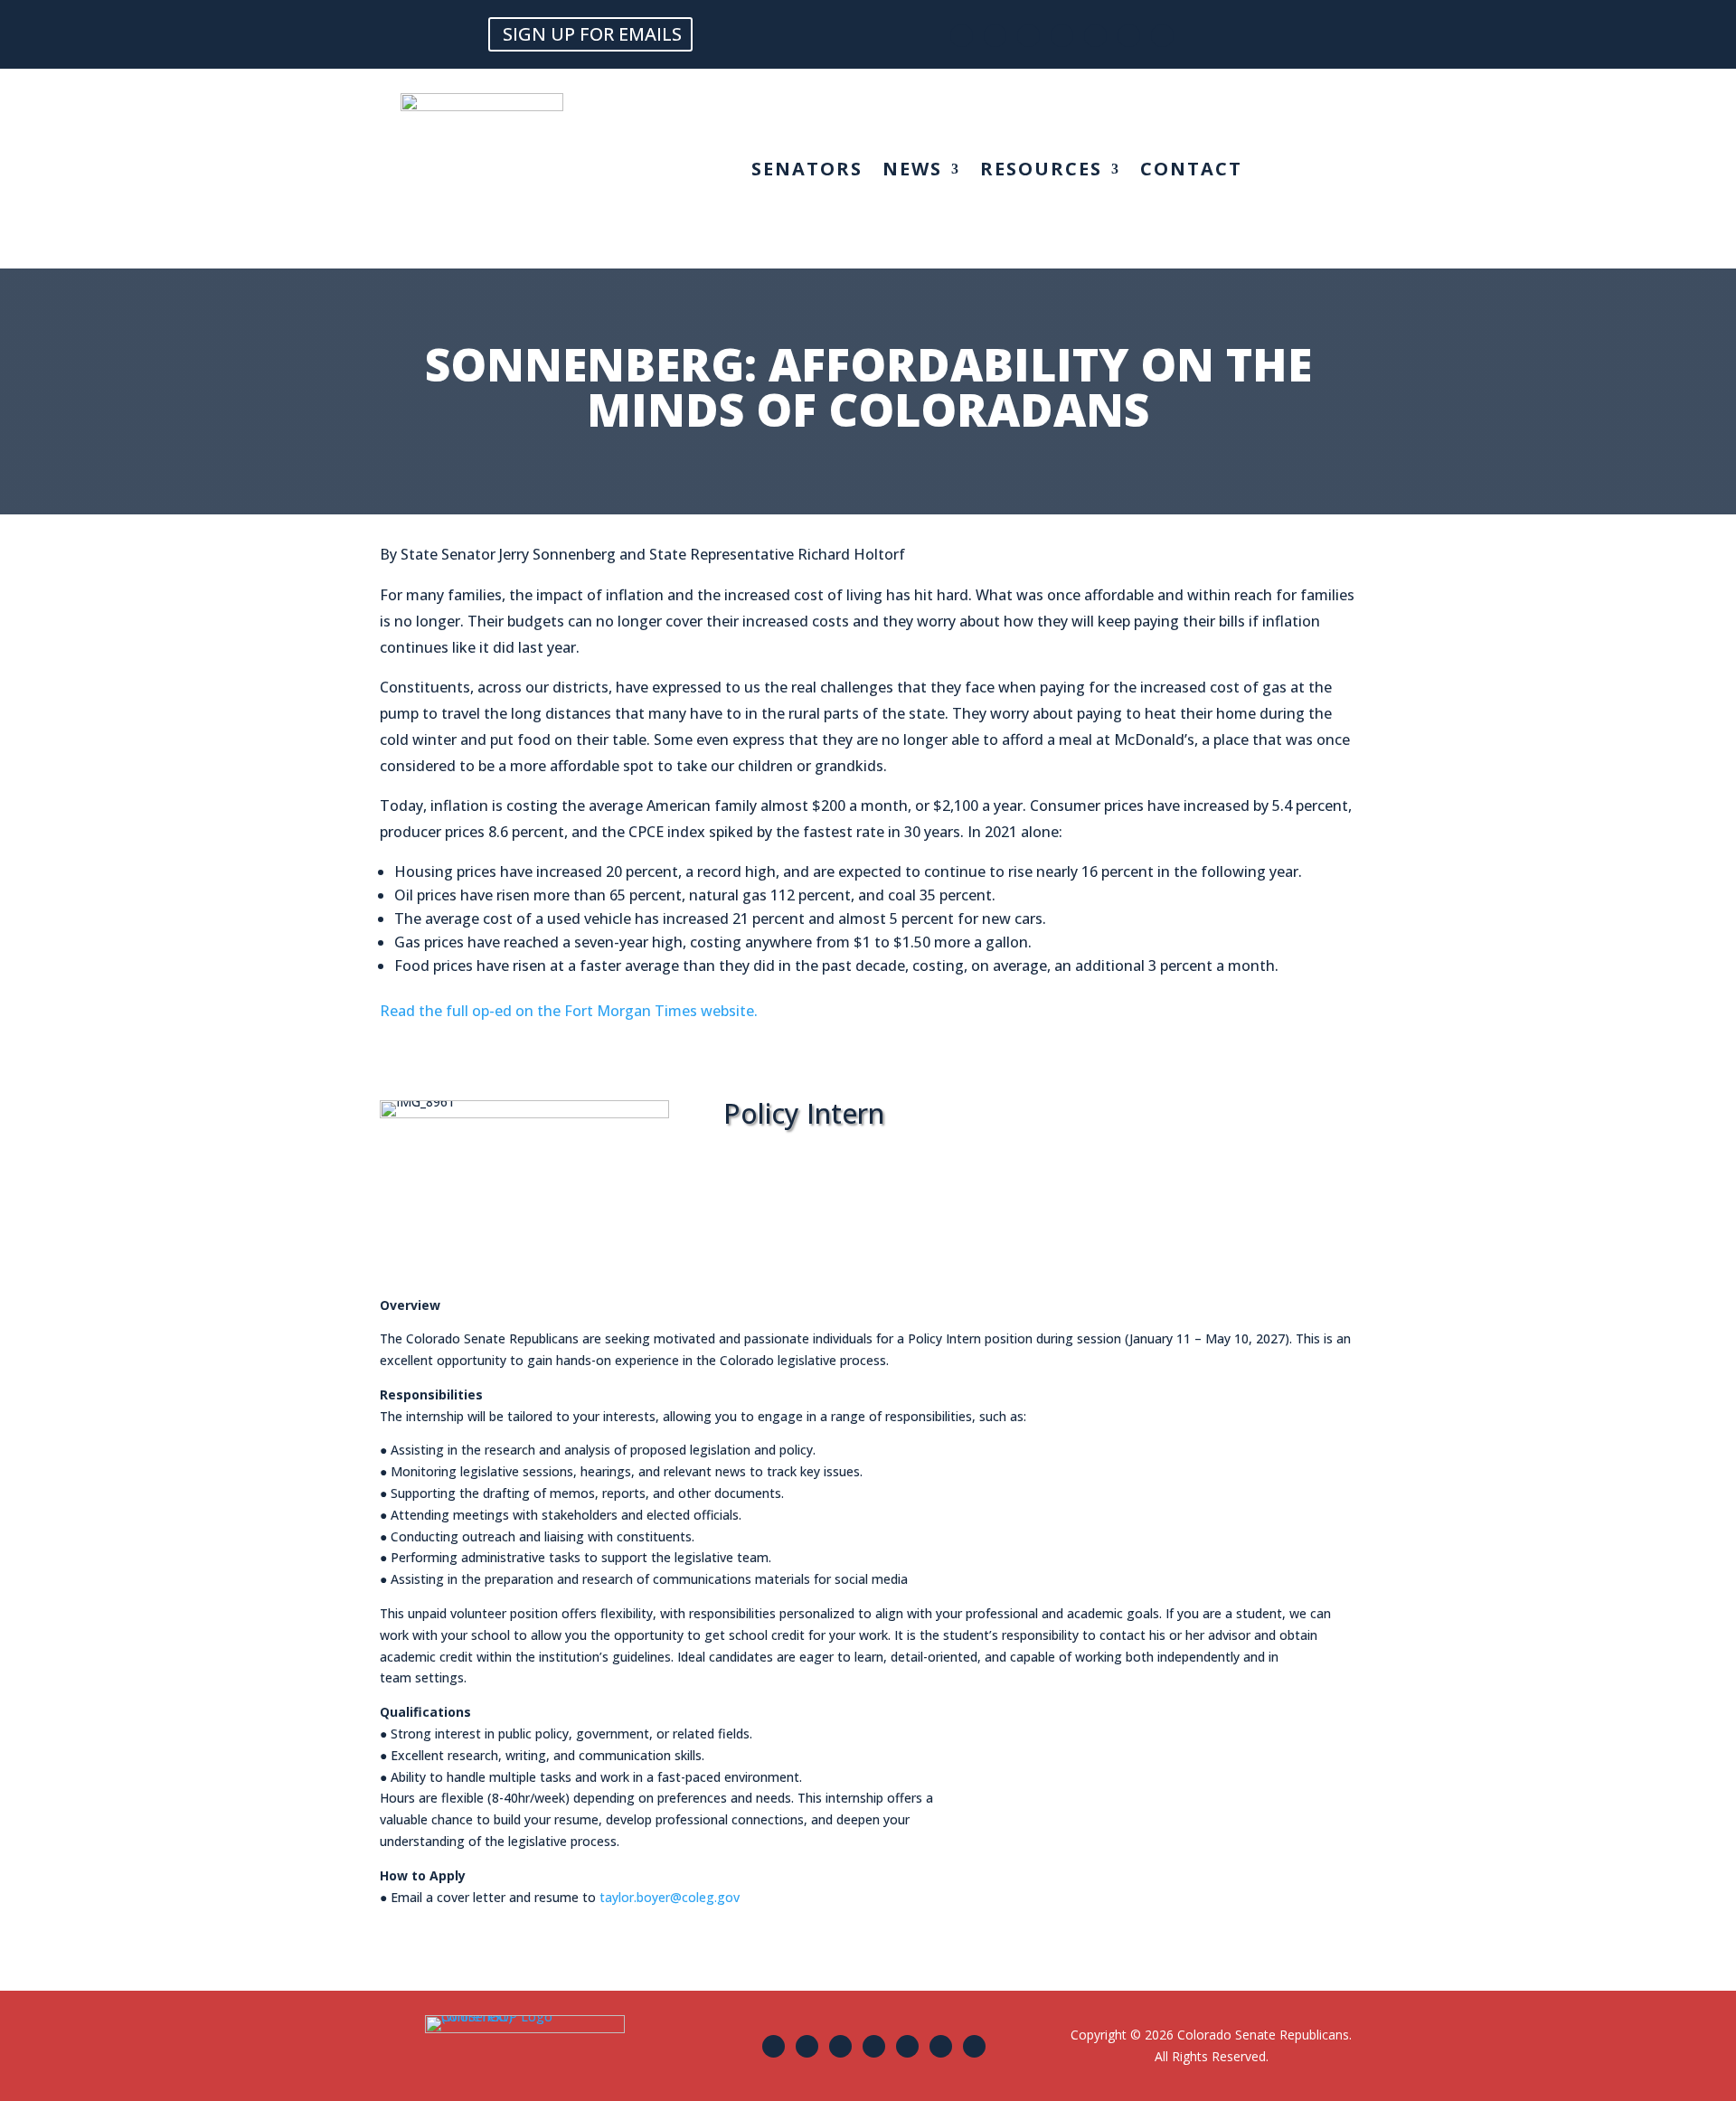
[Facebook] (962, 36)
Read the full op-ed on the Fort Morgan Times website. (569, 1011)
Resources (1041, 172)
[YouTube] (1129, 36)
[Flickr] (1062, 36)
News (912, 172)
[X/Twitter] (995, 36)
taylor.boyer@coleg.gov (670, 1897)
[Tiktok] (1095, 36)
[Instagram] (1028, 36)
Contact (1191, 172)
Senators (807, 172)
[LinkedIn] (1162, 36)
